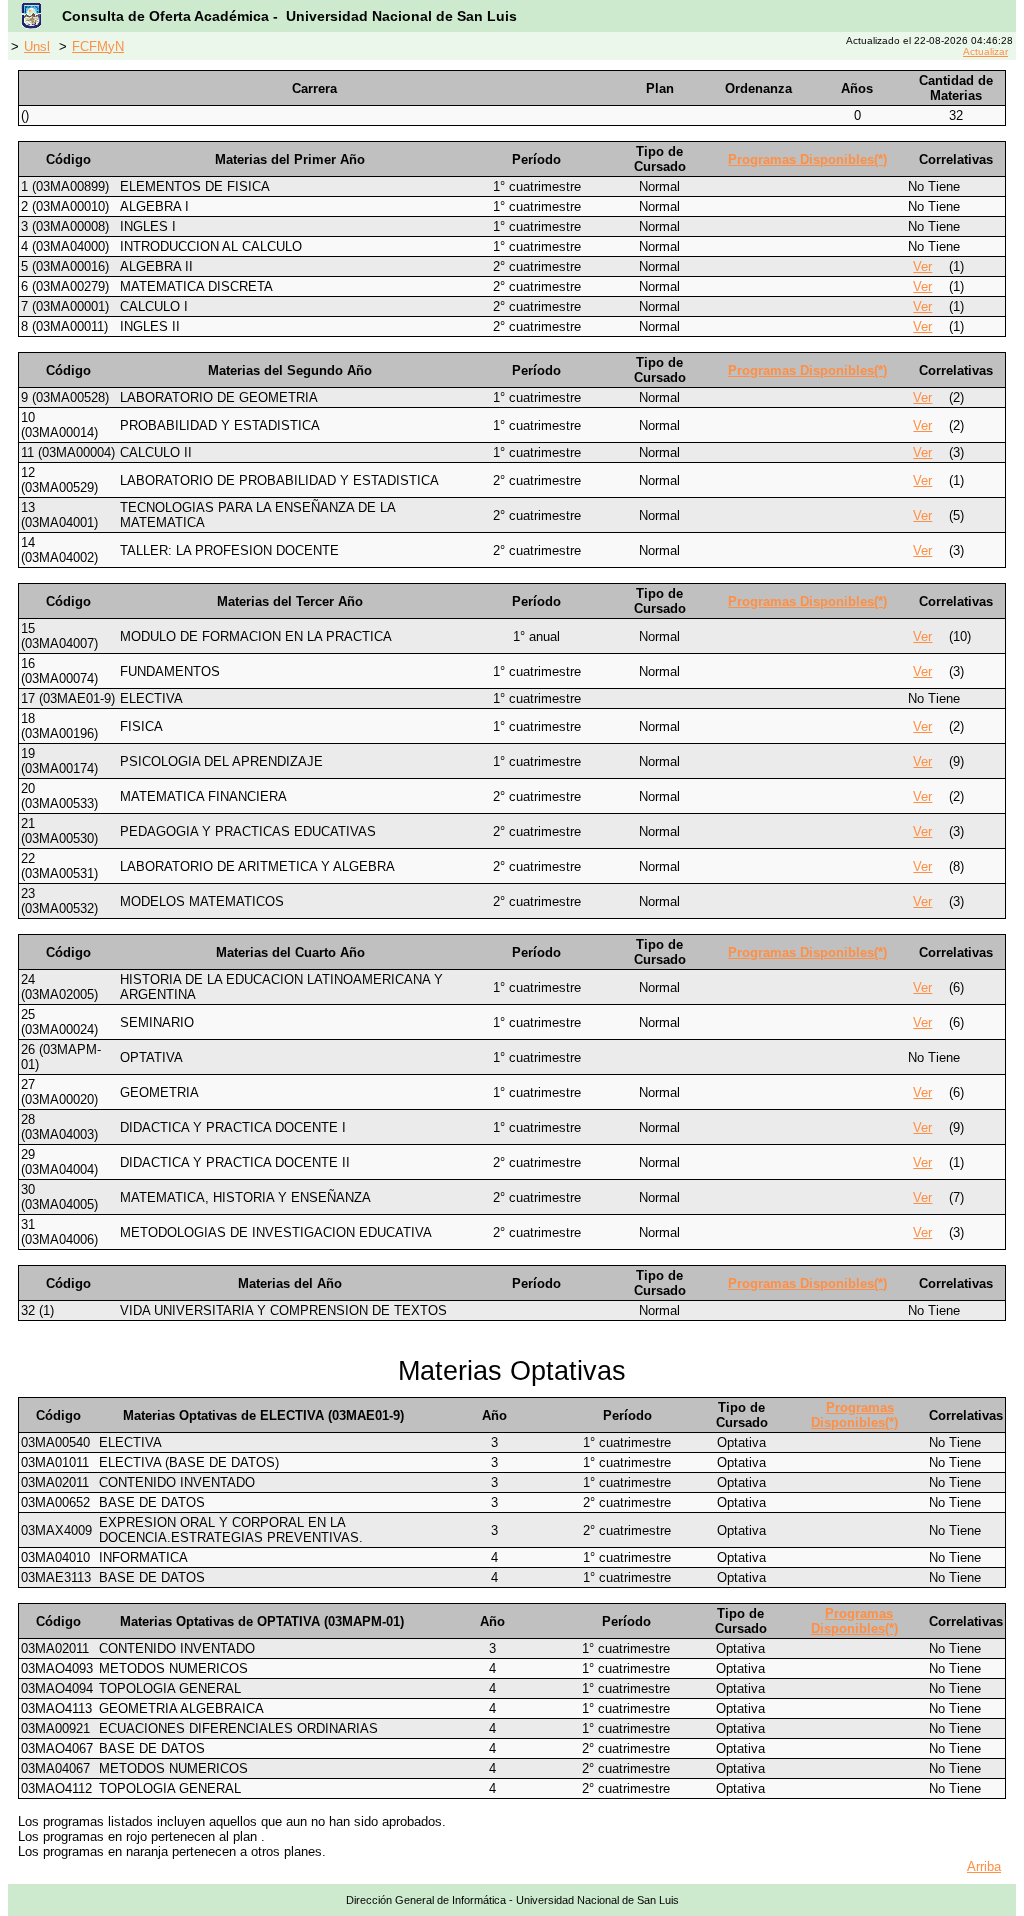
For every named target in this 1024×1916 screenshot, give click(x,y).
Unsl (37, 46)
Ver (922, 266)
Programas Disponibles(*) (807, 159)
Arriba (984, 1866)
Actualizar (985, 51)
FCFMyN (98, 46)
